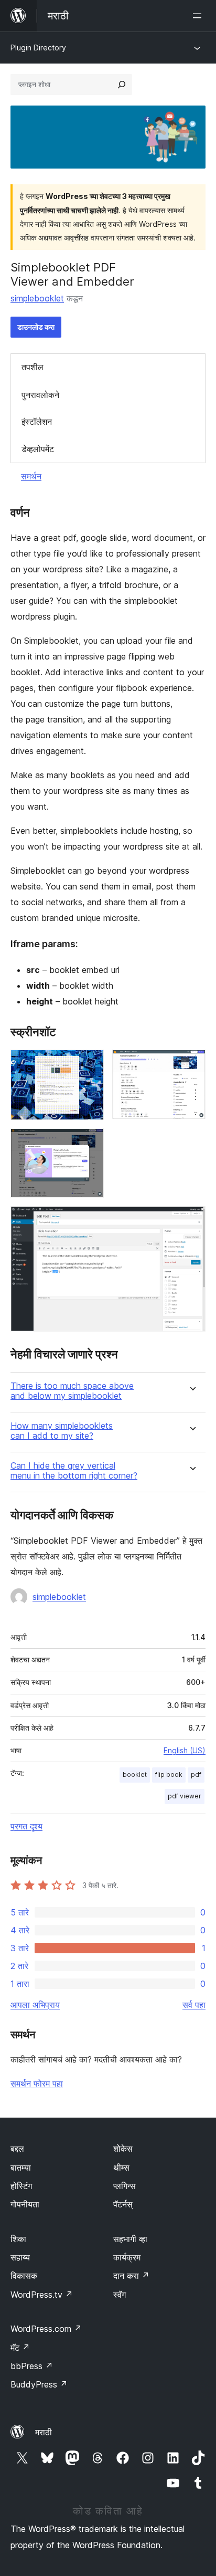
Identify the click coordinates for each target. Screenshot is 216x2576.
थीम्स (121, 2167)
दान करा (131, 2276)
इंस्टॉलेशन (37, 422)
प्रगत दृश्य (26, 1826)
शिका (18, 2239)
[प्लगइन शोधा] (122, 85)
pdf (196, 1774)
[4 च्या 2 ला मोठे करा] (191, 1064)
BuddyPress (39, 2384)
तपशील (33, 367)
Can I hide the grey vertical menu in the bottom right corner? (74, 1471)
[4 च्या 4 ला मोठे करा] (191, 1220)
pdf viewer (185, 1796)
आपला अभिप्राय (35, 2005)
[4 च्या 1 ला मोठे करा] (90, 1064)
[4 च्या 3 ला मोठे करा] (90, 1143)
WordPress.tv (42, 2295)
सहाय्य (20, 2257)
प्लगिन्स (125, 2186)
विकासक (24, 2276)
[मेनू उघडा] (199, 16)
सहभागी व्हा (130, 2239)
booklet (135, 1774)
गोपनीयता (25, 2204)
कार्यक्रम (127, 2257)
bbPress (32, 2366)
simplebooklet (37, 298)
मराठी (44, 2432)
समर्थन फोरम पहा (37, 2083)
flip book (169, 1774)
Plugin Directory (38, 48)
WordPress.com (46, 2329)
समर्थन (31, 476)
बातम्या (21, 2167)
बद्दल (17, 2149)
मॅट (20, 2348)
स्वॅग (120, 2295)
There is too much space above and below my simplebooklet (72, 1391)
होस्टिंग (21, 2186)
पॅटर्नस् (123, 2204)
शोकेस (123, 2149)
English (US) (185, 1750)
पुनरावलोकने (40, 395)
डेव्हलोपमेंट (38, 449)
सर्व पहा (194, 2005)
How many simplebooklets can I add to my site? (62, 1431)
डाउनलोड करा (36, 327)
